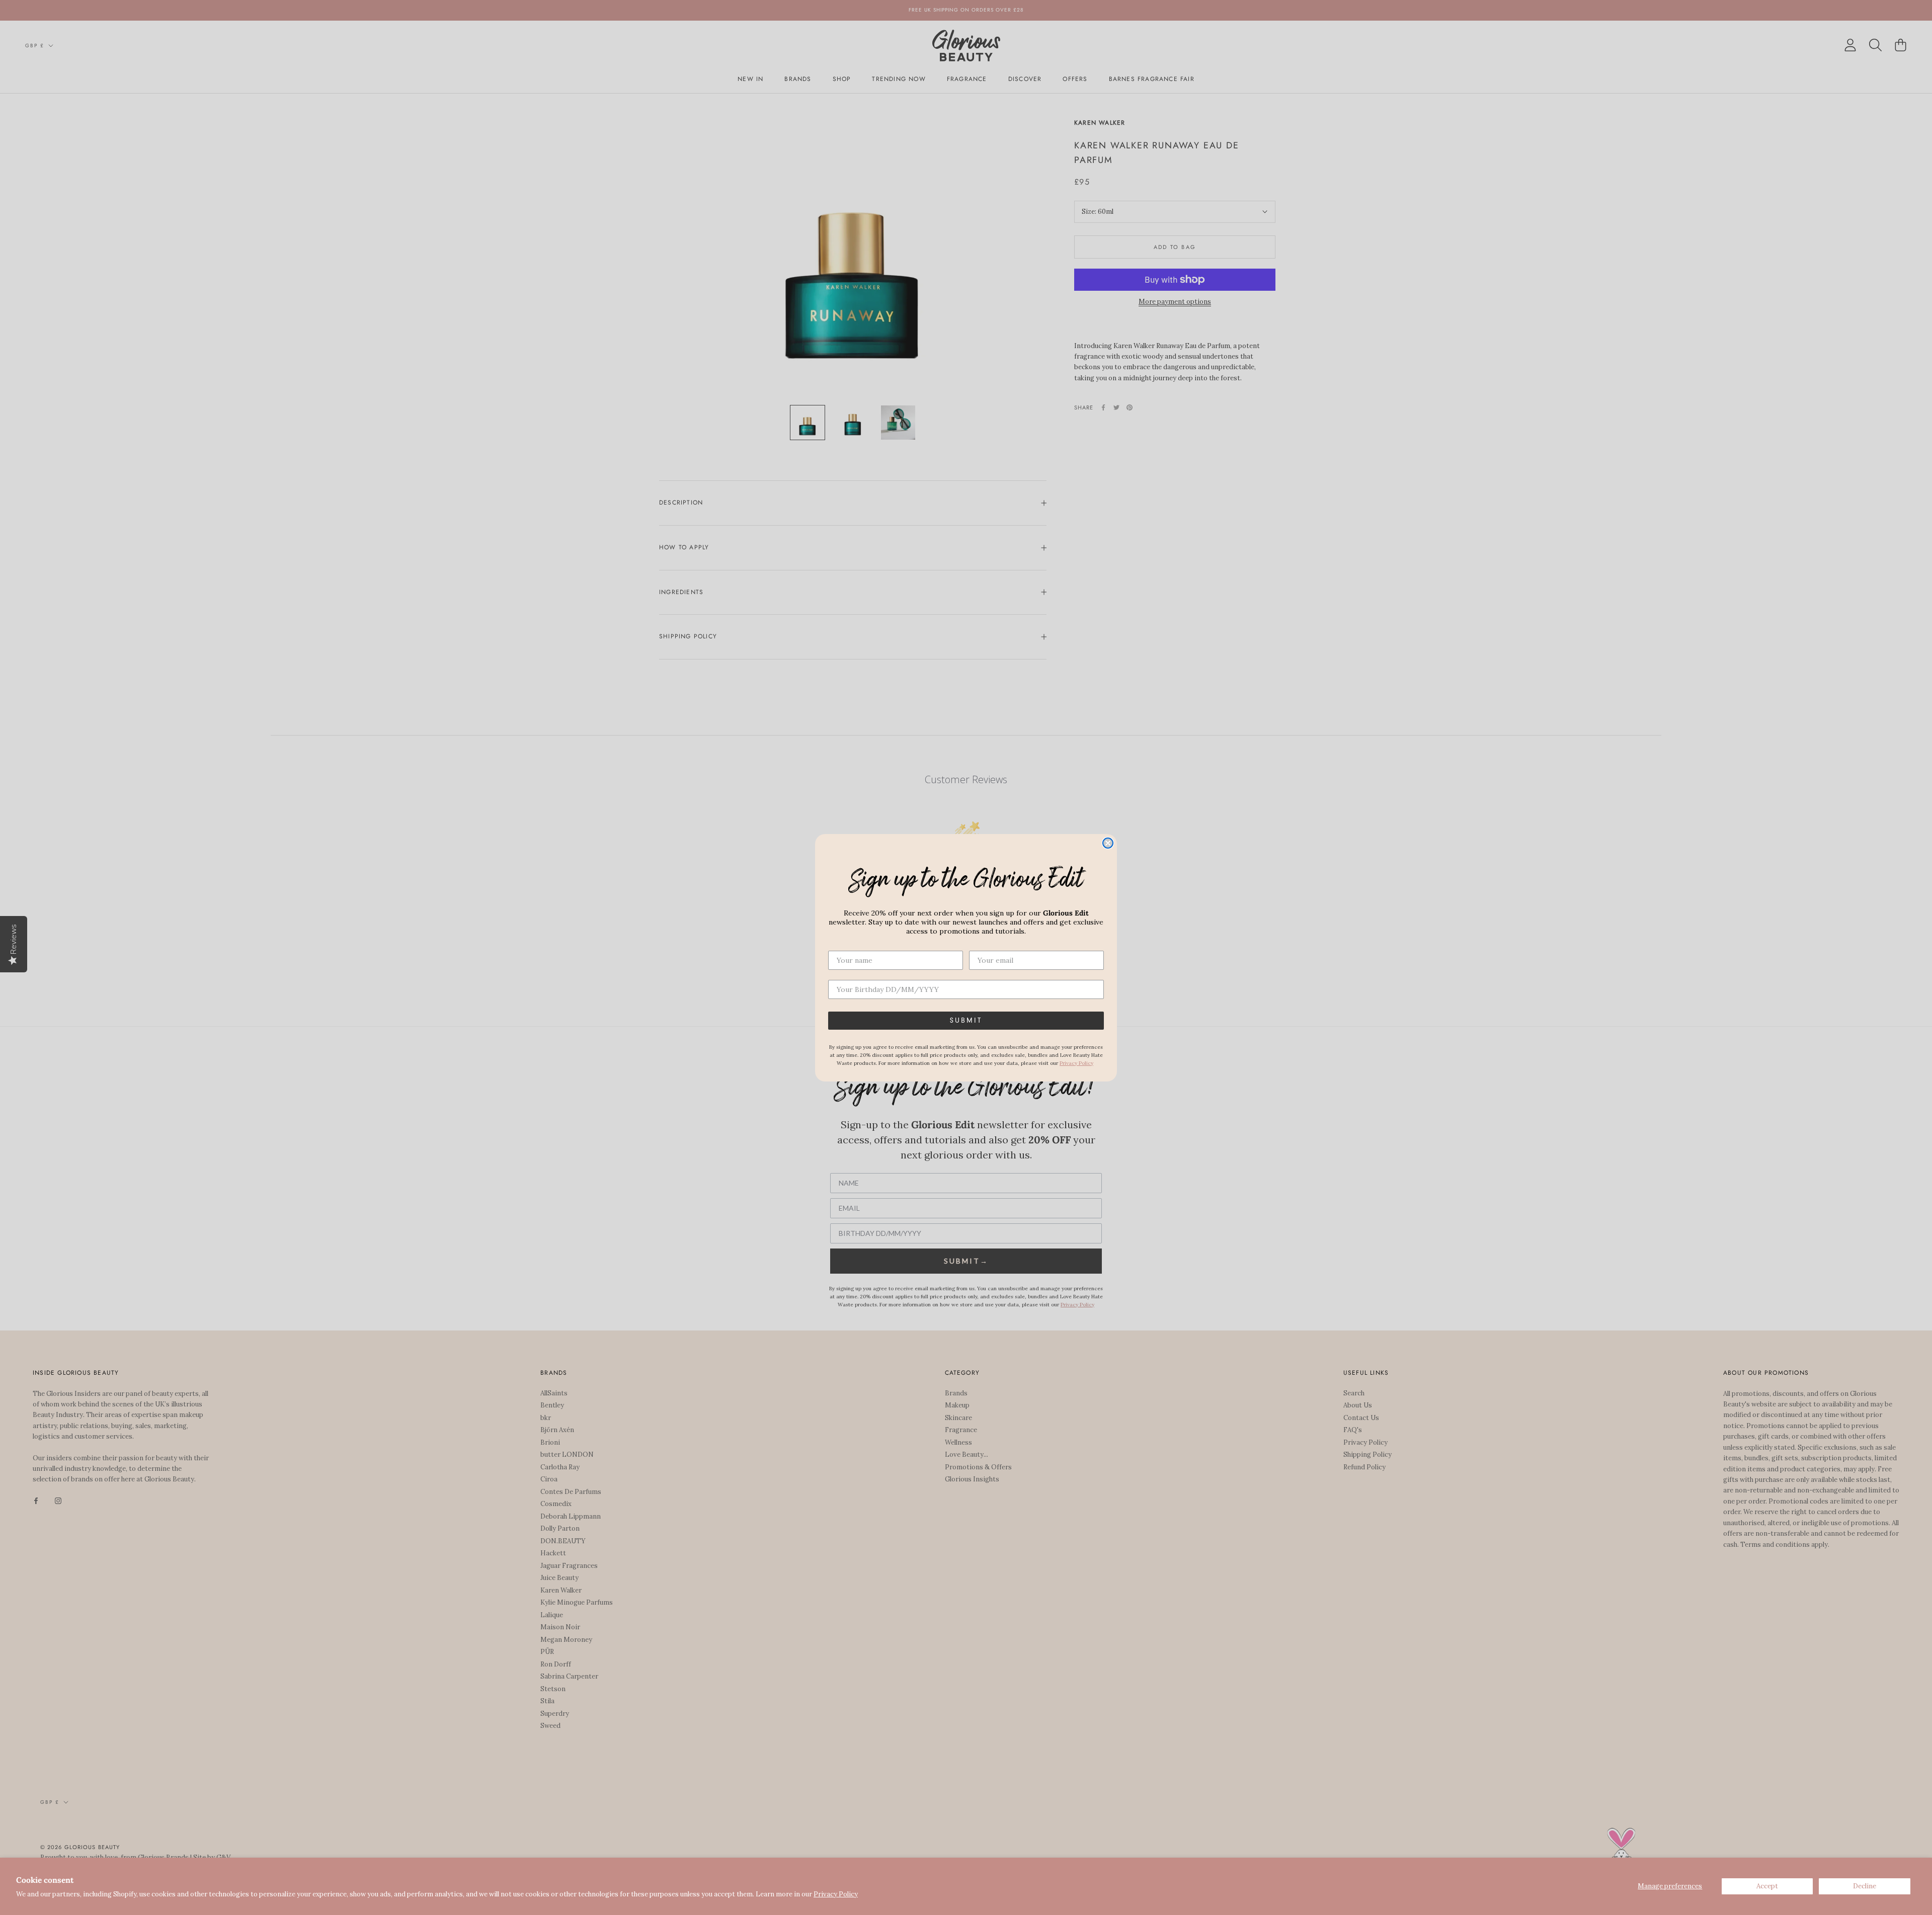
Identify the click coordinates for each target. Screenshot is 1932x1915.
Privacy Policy (836, 1894)
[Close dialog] (1108, 843)
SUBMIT (966, 1020)
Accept (1767, 1886)
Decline (1865, 1886)
